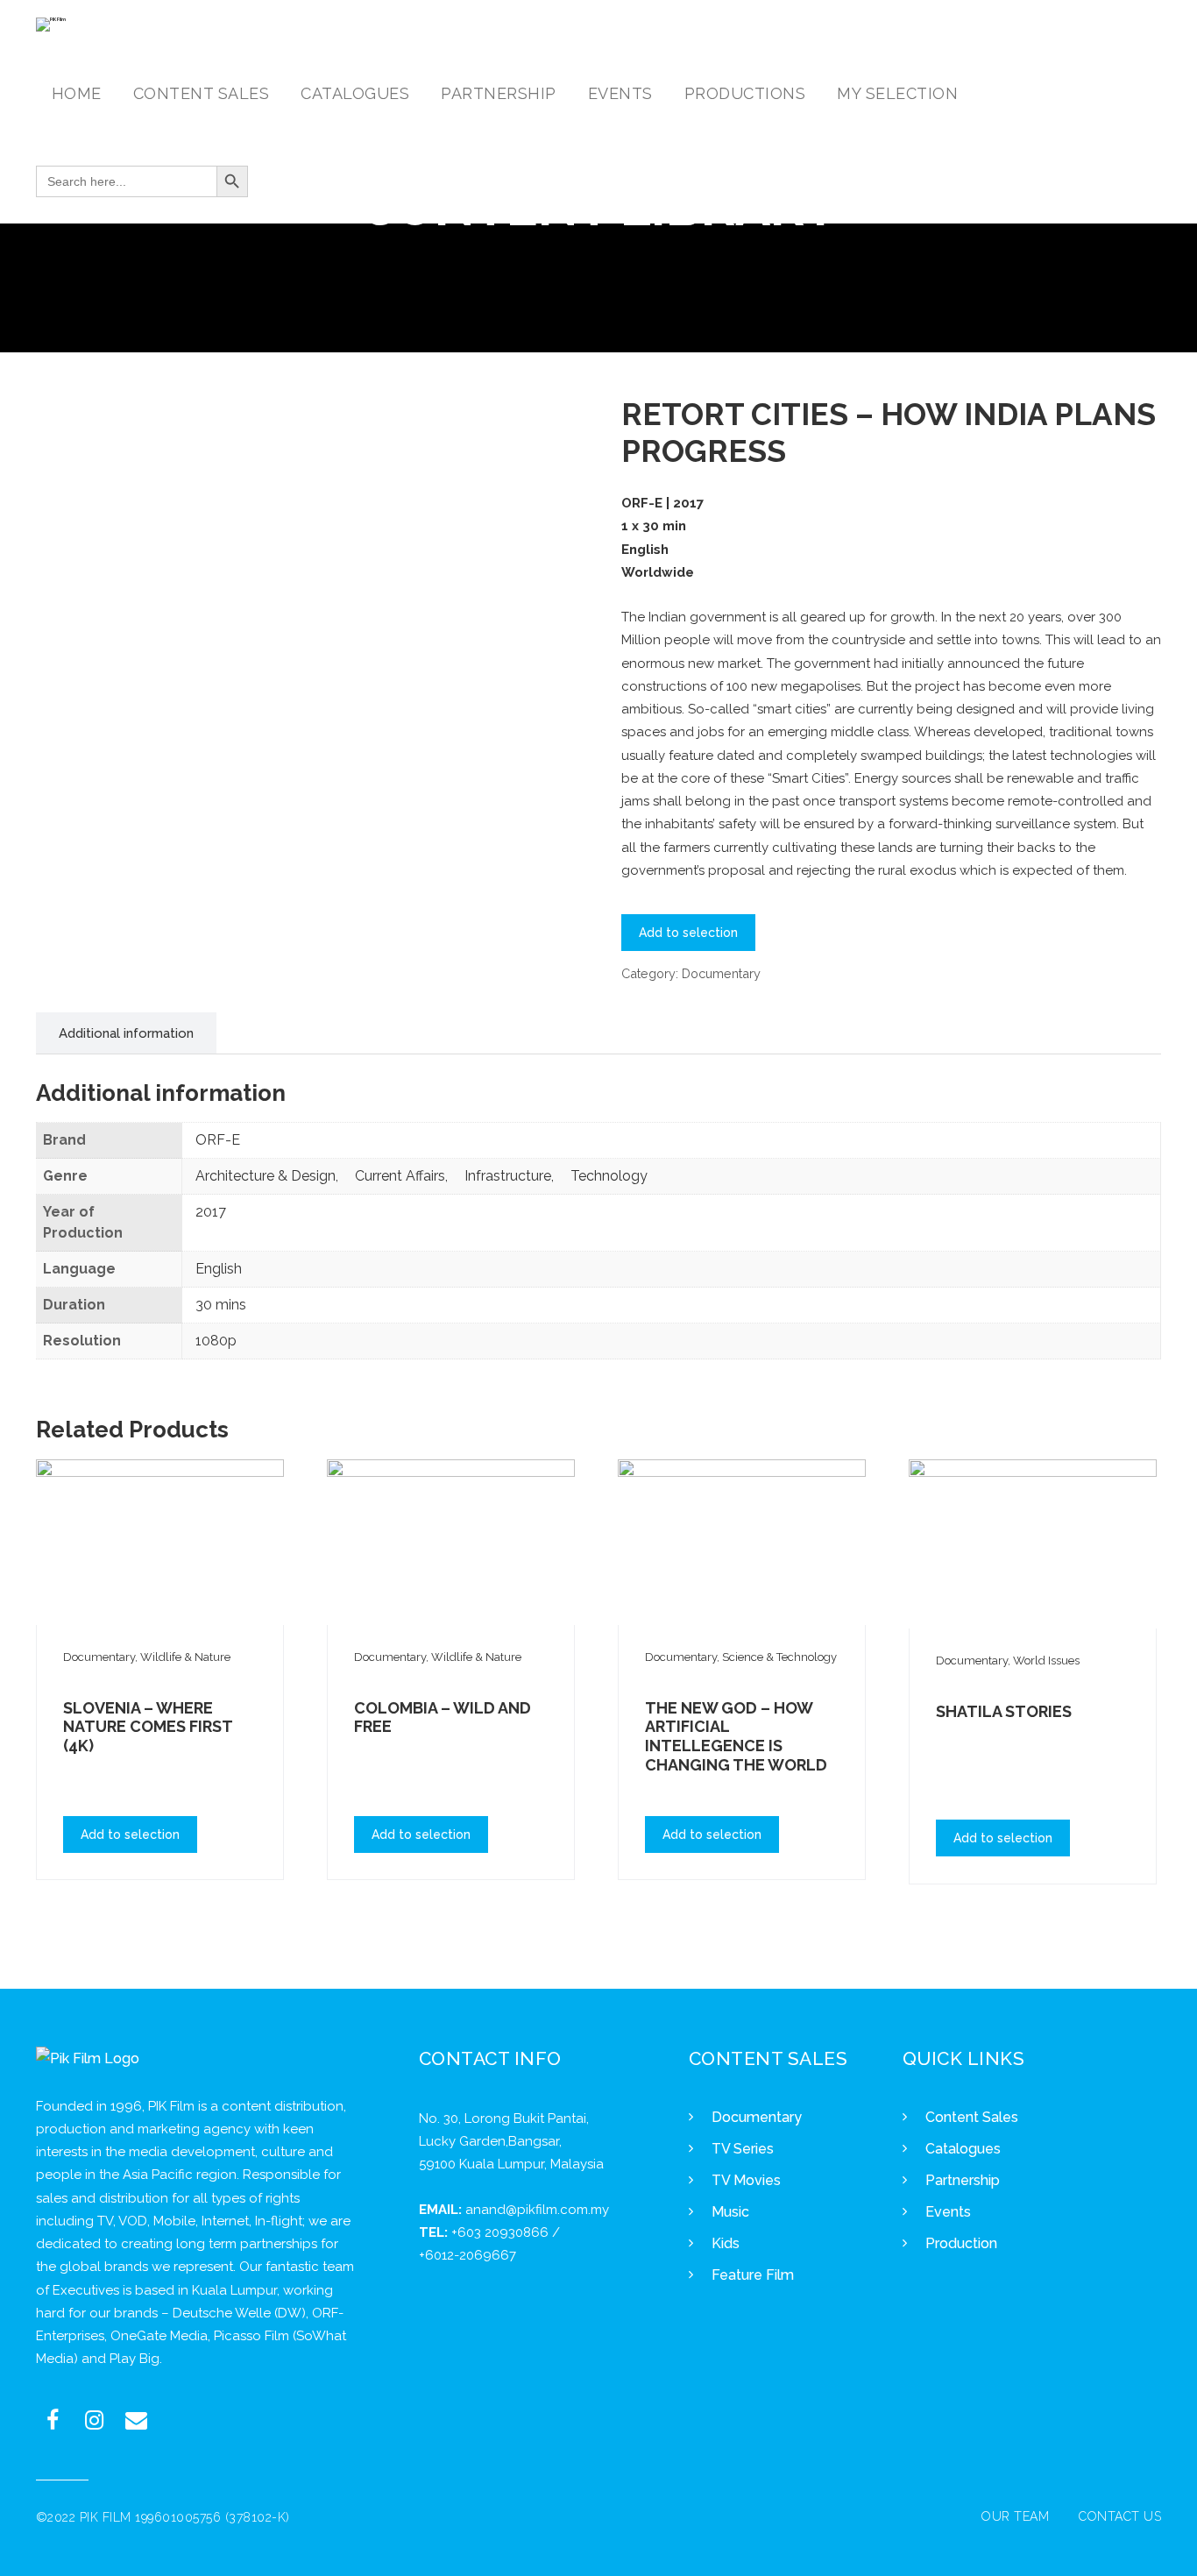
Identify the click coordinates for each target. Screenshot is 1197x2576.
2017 (211, 1212)
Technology (609, 1176)
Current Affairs (400, 1176)
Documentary (721, 973)
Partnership (963, 2180)
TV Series (743, 2149)
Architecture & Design (266, 1176)
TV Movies (746, 2180)
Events (948, 2212)
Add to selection (688, 933)
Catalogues (963, 2149)
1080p (216, 1341)
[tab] (126, 1033)
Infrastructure (508, 1176)
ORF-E (218, 1140)
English (219, 1269)
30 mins (221, 1305)
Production (961, 2243)
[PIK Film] (51, 25)
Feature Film (753, 2275)
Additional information (126, 1033)
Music (730, 2212)
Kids (726, 2243)
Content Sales (972, 2117)
